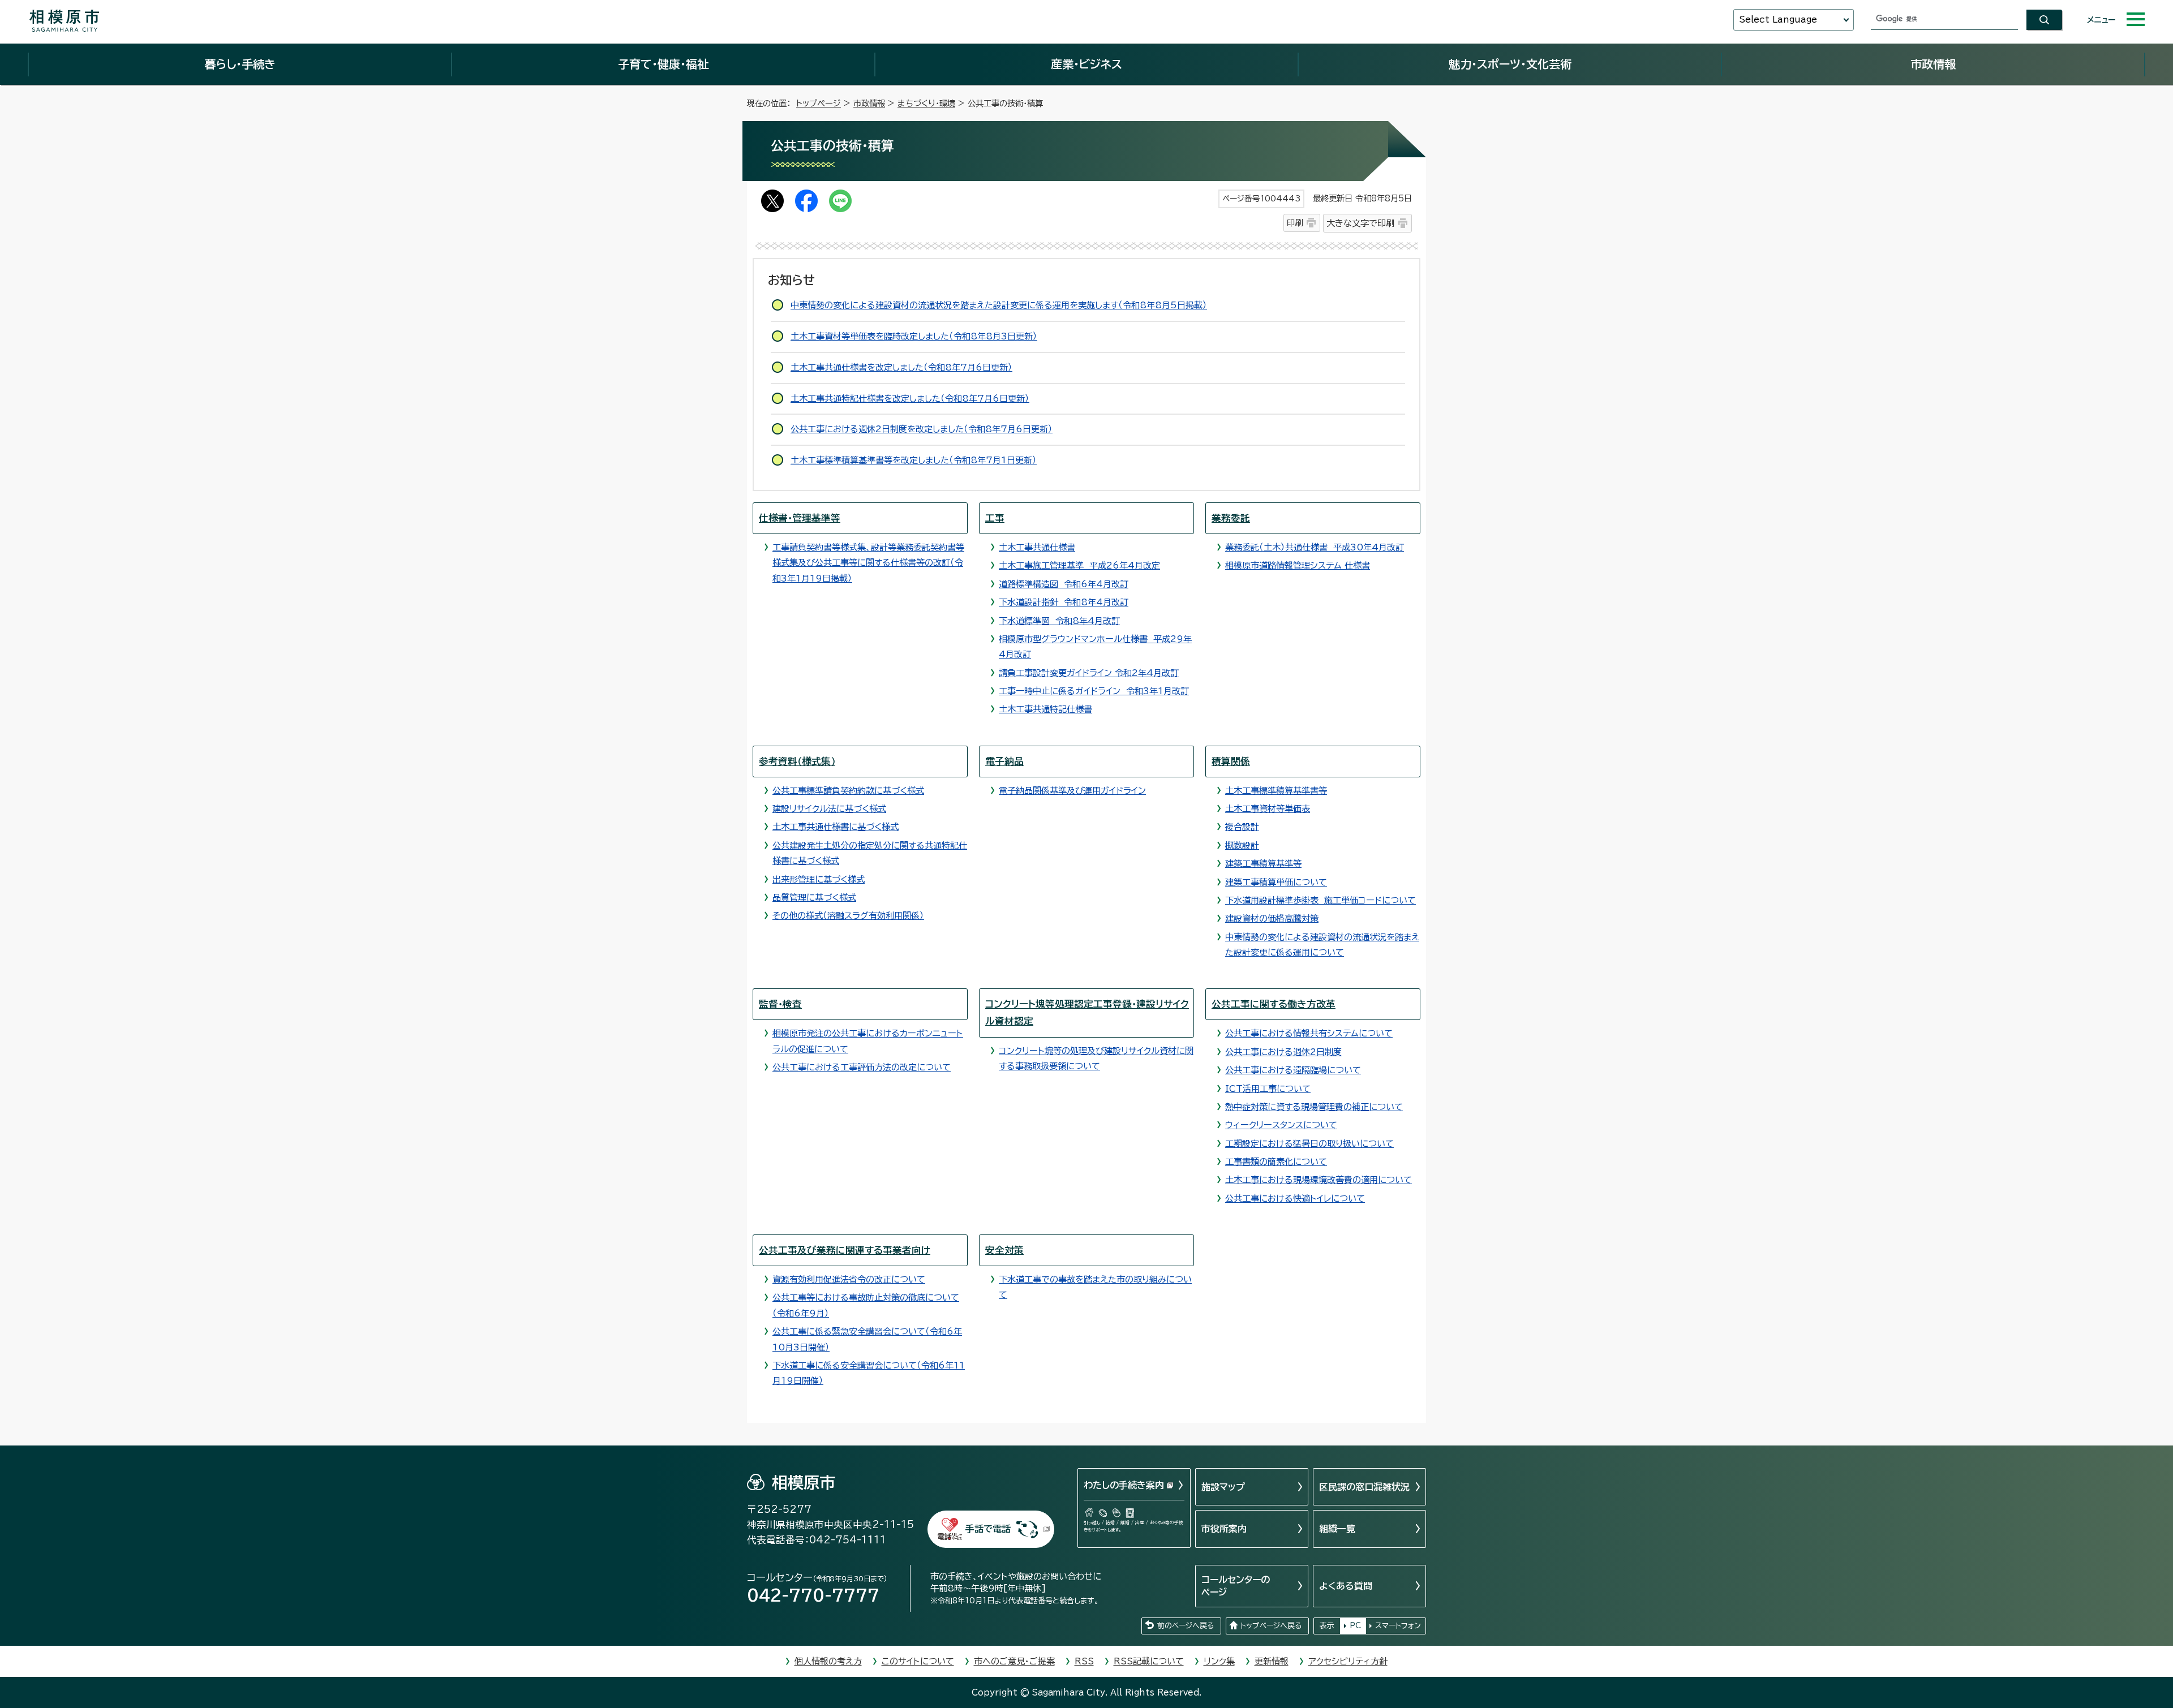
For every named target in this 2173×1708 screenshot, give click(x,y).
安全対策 (1004, 1250)
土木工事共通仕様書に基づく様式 (836, 827)
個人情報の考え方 (828, 1661)
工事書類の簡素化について (1276, 1162)
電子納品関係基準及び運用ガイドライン (1072, 791)
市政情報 (1933, 64)
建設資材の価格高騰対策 (1272, 918)
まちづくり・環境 (926, 103)
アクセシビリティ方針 (1348, 1661)
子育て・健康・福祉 (663, 64)
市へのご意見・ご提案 (1014, 1661)
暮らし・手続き (240, 64)
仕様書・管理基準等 (800, 518)
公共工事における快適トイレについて (1295, 1199)
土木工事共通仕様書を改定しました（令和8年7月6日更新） (901, 367)
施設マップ (1223, 1487)
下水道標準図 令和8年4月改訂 (1059, 621)
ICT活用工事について (1268, 1089)
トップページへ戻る (1271, 1626)
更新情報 (1272, 1661)
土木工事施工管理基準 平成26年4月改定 (1079, 565)
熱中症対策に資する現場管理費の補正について (1314, 1107)
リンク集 (1219, 1661)
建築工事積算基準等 (1263, 864)
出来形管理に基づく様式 (819, 879)
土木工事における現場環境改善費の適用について (1319, 1180)
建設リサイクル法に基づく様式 (829, 809)
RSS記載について (1149, 1661)
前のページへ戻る (1186, 1626)
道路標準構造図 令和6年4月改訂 (1064, 584)
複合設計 (1242, 827)
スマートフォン (1398, 1626)
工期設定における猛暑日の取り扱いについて (1309, 1144)
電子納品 (1004, 761)
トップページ (819, 103)
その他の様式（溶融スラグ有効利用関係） (848, 916)
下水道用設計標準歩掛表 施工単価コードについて (1320, 900)
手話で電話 (988, 1529)
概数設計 (1242, 846)
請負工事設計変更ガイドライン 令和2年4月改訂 (1089, 673)
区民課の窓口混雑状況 (1364, 1487)
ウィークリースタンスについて (1281, 1125)
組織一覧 (1337, 1529)
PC (1355, 1626)
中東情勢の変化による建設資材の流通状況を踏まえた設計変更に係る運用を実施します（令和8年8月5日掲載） (999, 305)
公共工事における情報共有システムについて (1309, 1033)
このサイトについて (918, 1661)
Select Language (1778, 20)
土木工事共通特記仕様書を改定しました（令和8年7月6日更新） (910, 399)
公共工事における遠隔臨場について (1293, 1070)
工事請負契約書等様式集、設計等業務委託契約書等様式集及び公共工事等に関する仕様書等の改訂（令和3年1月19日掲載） (868, 563)
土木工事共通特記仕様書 (1045, 709)
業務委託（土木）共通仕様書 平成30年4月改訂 (1315, 547)
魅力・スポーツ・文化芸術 (1510, 64)
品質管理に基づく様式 (814, 898)
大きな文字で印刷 (1360, 223)
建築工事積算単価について (1276, 882)
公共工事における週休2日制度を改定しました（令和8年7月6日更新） (922, 429)
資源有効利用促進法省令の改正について (849, 1279)
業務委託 (1231, 518)
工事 (995, 518)
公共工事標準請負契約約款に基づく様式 (848, 791)
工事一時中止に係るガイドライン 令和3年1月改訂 (1094, 691)
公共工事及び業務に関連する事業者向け (845, 1250)
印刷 (1295, 223)
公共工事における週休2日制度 (1283, 1052)
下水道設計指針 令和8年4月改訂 (1064, 602)
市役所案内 (1224, 1529)
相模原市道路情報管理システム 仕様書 (1298, 565)
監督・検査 (780, 1004)
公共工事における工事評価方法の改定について (862, 1067)
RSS (1084, 1661)
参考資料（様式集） (797, 761)
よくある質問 (1346, 1586)
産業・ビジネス (1086, 64)
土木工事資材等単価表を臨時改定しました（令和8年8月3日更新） (914, 336)
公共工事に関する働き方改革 (1274, 1004)
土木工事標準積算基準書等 (1276, 791)
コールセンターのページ (1236, 1586)
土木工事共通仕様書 (1037, 547)
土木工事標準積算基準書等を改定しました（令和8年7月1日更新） (914, 460)
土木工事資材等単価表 (1268, 809)
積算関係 (1231, 761)
